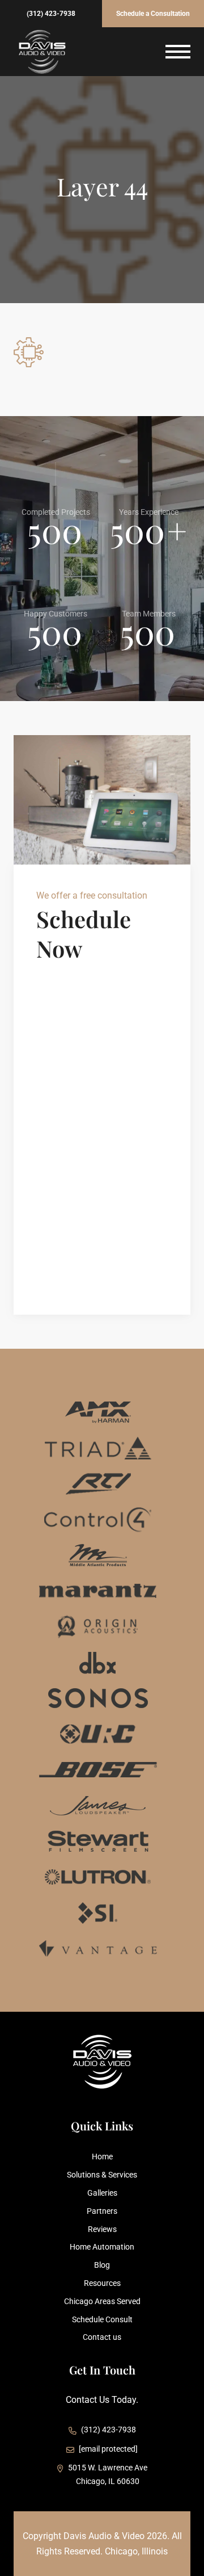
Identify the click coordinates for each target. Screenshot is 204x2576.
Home (102, 2157)
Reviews (102, 2229)
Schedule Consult (102, 2319)
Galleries (102, 2193)
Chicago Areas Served (102, 2301)
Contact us (102, 2337)
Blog (102, 2265)
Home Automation (102, 2247)
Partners (102, 2211)
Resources (102, 2283)
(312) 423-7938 (51, 14)
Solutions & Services (102, 2175)
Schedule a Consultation (153, 14)
